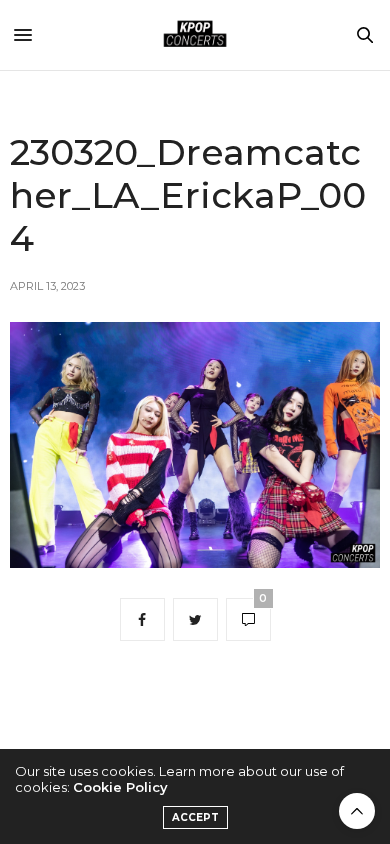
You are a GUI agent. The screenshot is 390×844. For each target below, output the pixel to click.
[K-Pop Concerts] (195, 35)
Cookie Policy (120, 787)
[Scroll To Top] (357, 811)
